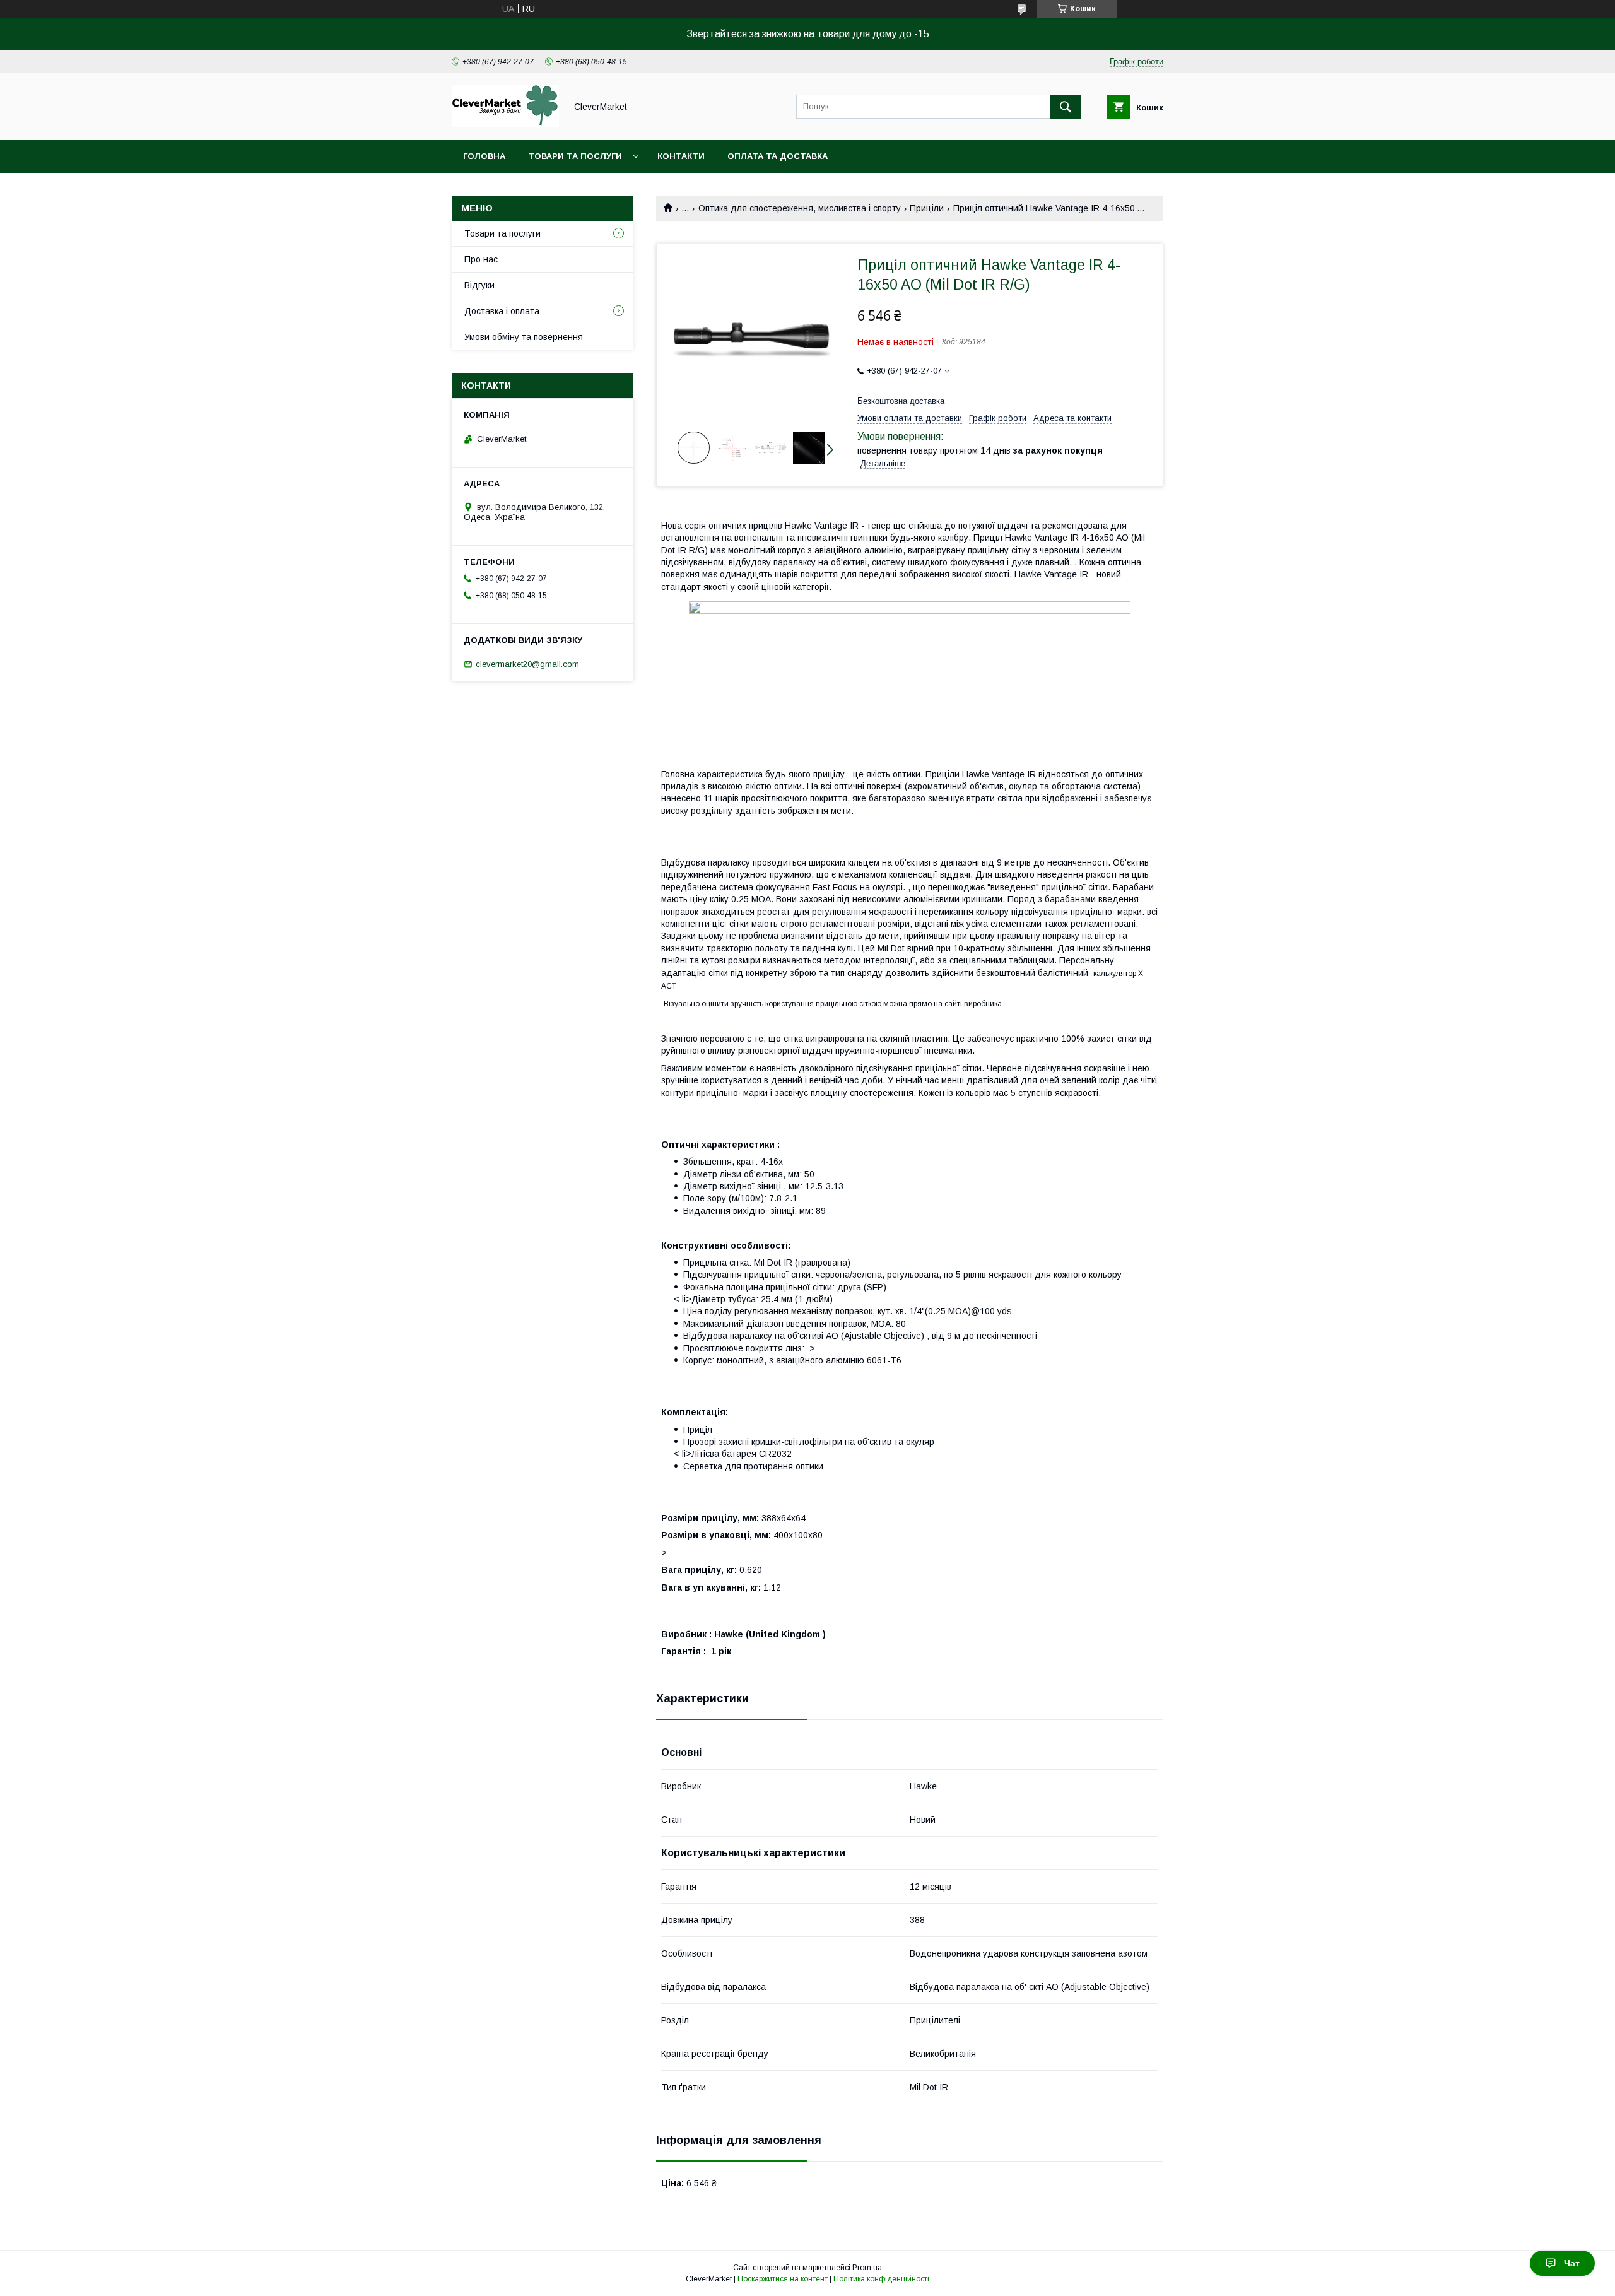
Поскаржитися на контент (783, 2279)
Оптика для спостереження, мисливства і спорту (800, 208)
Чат (1572, 2263)
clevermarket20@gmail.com (527, 664)
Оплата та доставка (778, 156)
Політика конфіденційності (881, 2279)
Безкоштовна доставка (901, 401)
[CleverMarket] (505, 124)
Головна (484, 156)
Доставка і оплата (502, 311)
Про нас (481, 259)
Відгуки (479, 285)
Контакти (681, 156)
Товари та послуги (575, 156)
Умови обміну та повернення (524, 337)
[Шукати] (1066, 107)
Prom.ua (867, 2268)
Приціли (927, 208)
